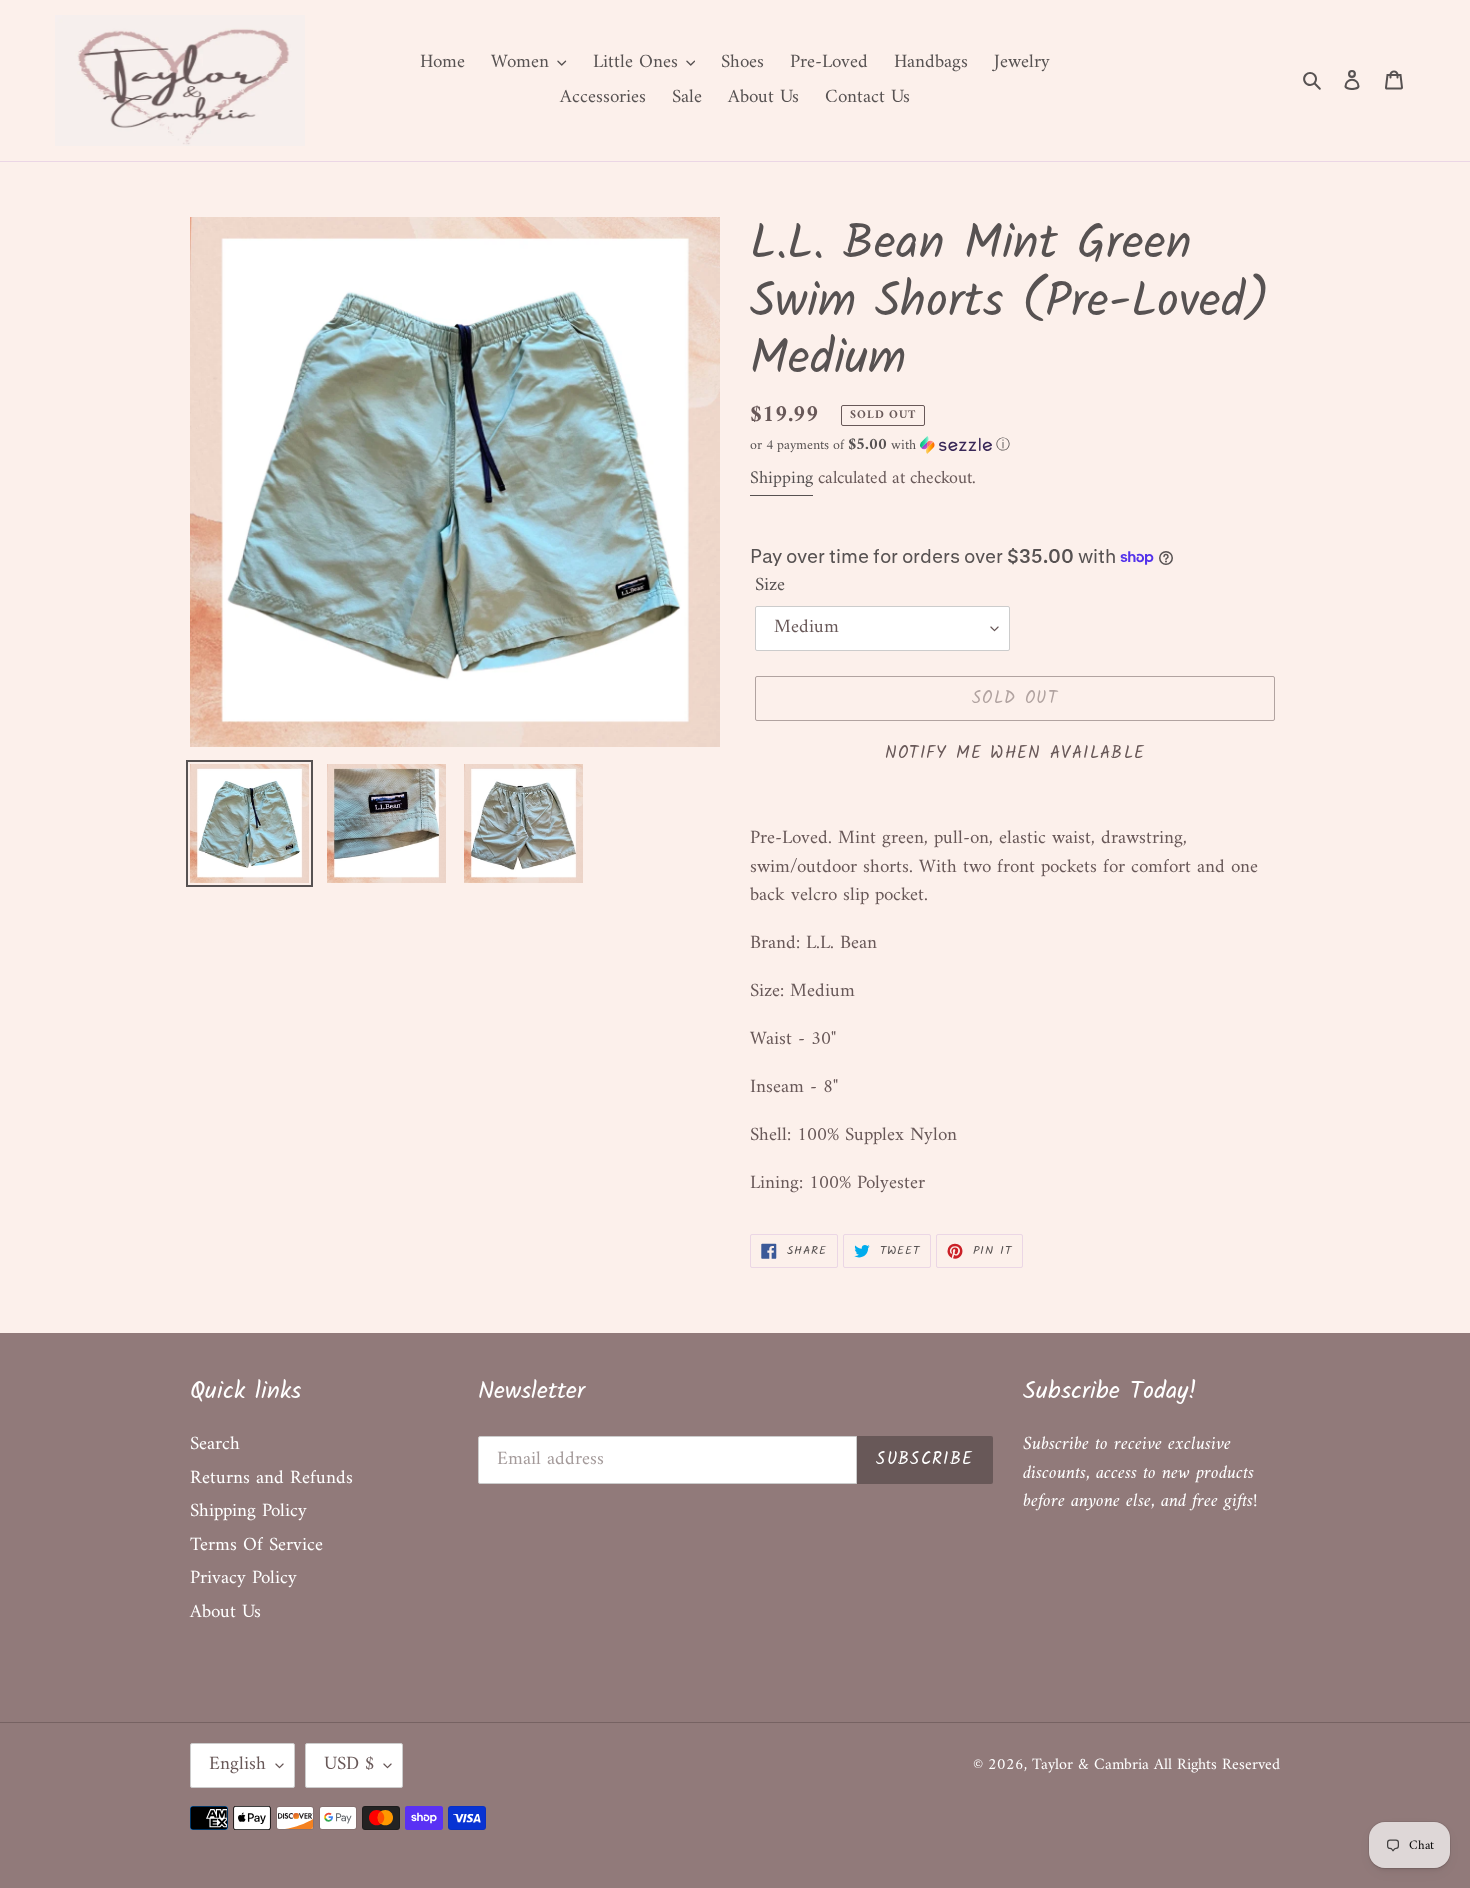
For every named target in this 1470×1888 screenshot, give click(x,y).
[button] (880, 445)
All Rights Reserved (1217, 1765)
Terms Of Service (256, 1545)
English (237, 1764)
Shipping (781, 478)
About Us (225, 1612)
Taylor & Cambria (1093, 1765)
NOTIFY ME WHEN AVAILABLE (1015, 753)
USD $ (349, 1764)
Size (770, 586)
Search (215, 1444)
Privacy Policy (243, 1578)
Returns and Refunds (271, 1478)
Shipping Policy (248, 1511)
